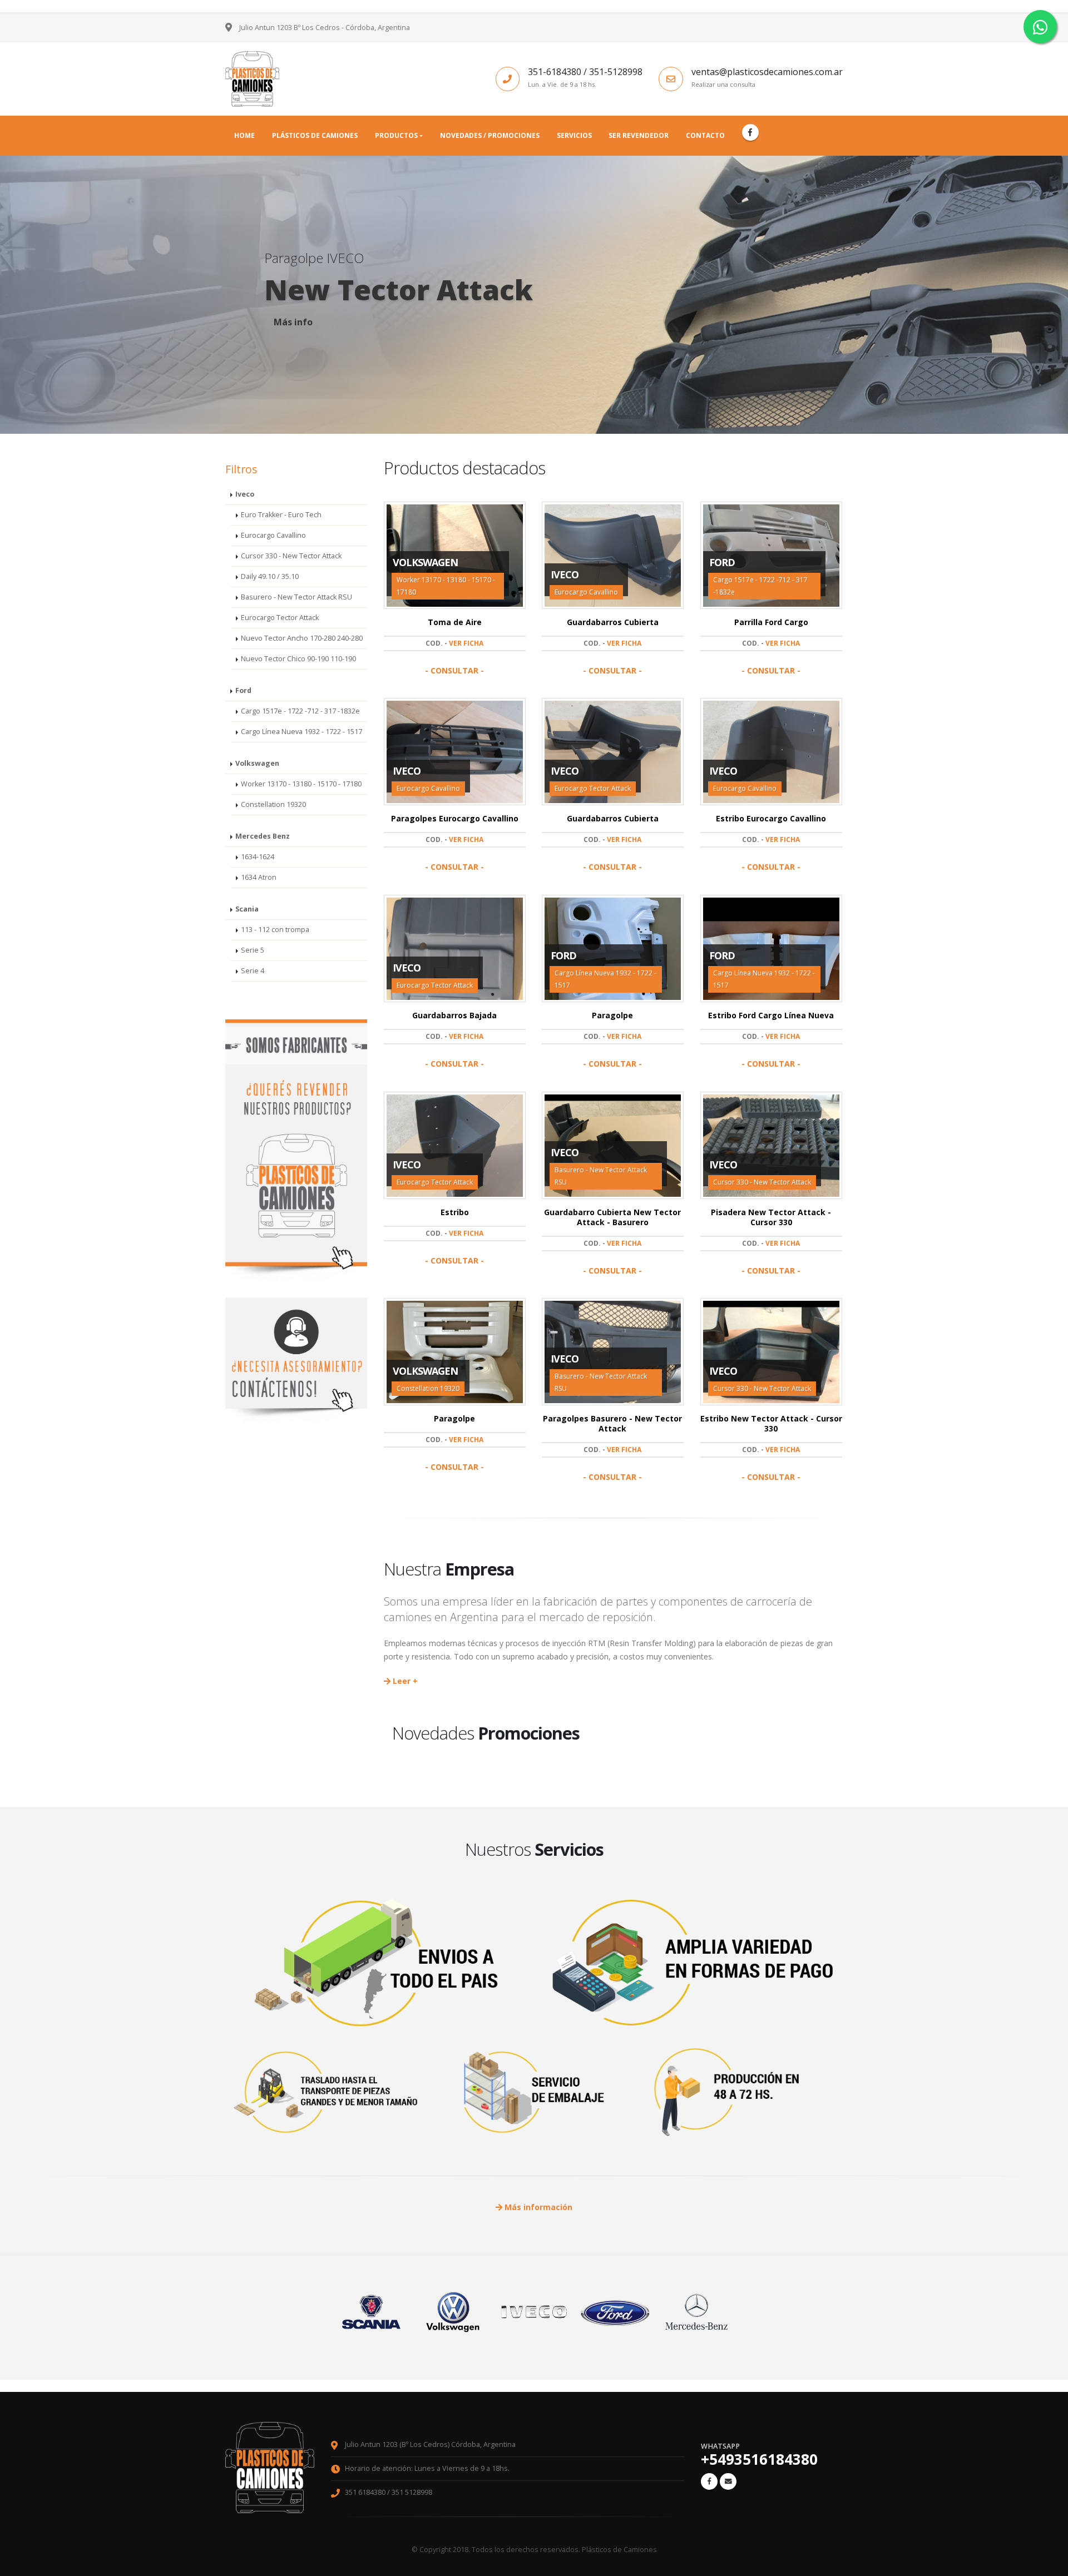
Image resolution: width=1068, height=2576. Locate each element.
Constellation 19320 (273, 804)
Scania (247, 909)
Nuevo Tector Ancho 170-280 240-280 (302, 638)
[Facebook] (750, 132)
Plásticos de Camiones (315, 135)
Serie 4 (253, 971)
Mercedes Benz (263, 836)
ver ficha (466, 643)
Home (244, 135)
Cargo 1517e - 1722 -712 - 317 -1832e (300, 711)
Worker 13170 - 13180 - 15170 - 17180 (301, 784)
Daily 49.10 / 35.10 (270, 576)
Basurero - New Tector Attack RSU (296, 597)
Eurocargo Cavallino (273, 535)
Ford (243, 690)
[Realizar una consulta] (728, 2481)
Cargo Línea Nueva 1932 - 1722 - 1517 (301, 732)
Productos (396, 135)
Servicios (574, 135)
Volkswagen (257, 763)
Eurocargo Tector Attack (280, 618)
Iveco (245, 494)
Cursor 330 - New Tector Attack (291, 556)
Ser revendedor (639, 135)
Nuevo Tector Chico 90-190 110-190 (298, 659)
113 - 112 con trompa (275, 930)
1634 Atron (259, 877)
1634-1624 (258, 857)
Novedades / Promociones (490, 135)
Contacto (705, 135)
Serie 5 (253, 950)
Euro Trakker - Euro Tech (281, 515)
